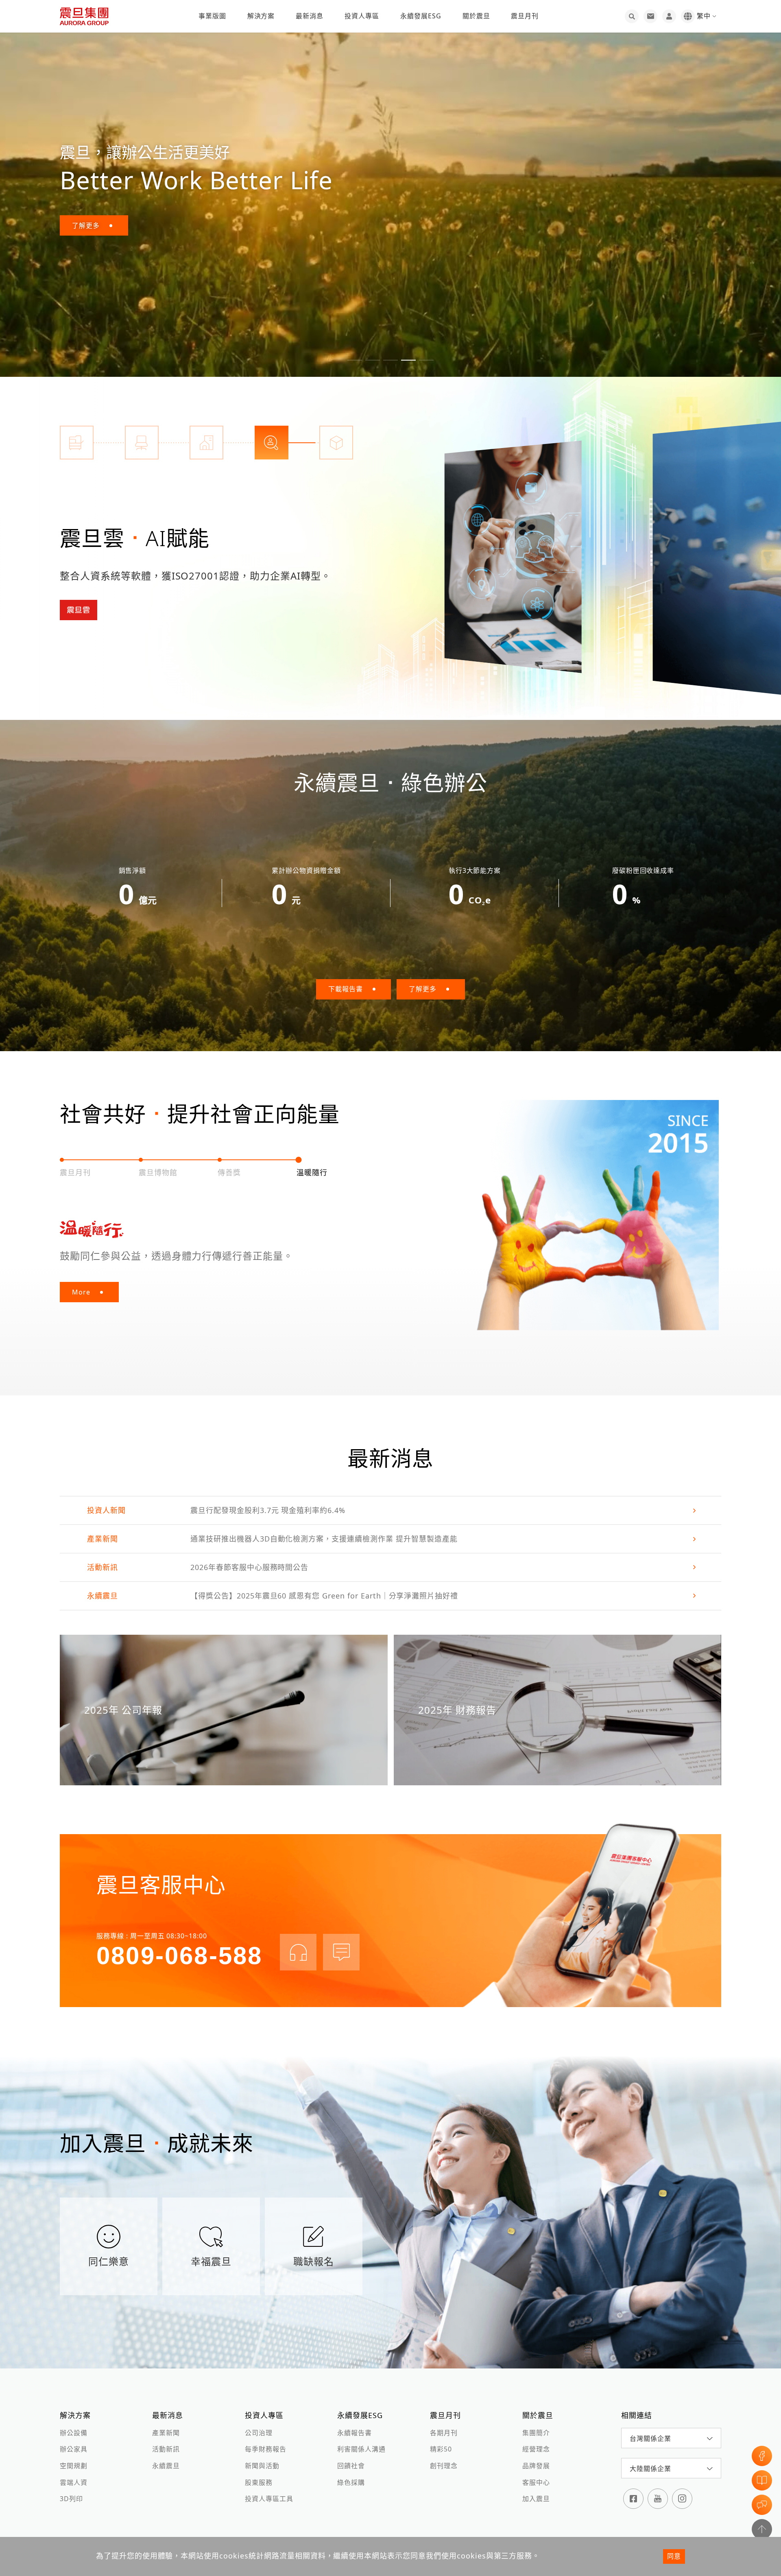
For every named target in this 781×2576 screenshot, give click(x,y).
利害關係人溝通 (361, 2449)
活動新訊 (166, 2449)
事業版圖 (212, 16)
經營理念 (536, 2449)
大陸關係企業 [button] (650, 2469)
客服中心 (536, 2482)
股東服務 (259, 2482)
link (390, 1510)
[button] (355, 360)
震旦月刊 (525, 16)
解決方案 (261, 16)
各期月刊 (444, 2433)
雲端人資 (74, 2482)
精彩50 (441, 2449)
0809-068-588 (179, 1956)
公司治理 (259, 2433)
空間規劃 (74, 2466)
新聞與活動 (262, 2466)
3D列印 (71, 2499)
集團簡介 (536, 2433)
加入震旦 (536, 2499)
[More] (513, 557)
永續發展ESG (421, 16)
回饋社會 (351, 2466)
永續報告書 (355, 2433)
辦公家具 (74, 2449)
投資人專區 (362, 16)
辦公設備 (74, 2433)
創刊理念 (444, 2466)
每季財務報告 (266, 2449)
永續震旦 (166, 2466)
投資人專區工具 (269, 2499)
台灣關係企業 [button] (650, 2438)
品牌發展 (536, 2466)
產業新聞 (166, 2433)
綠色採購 (351, 2482)
